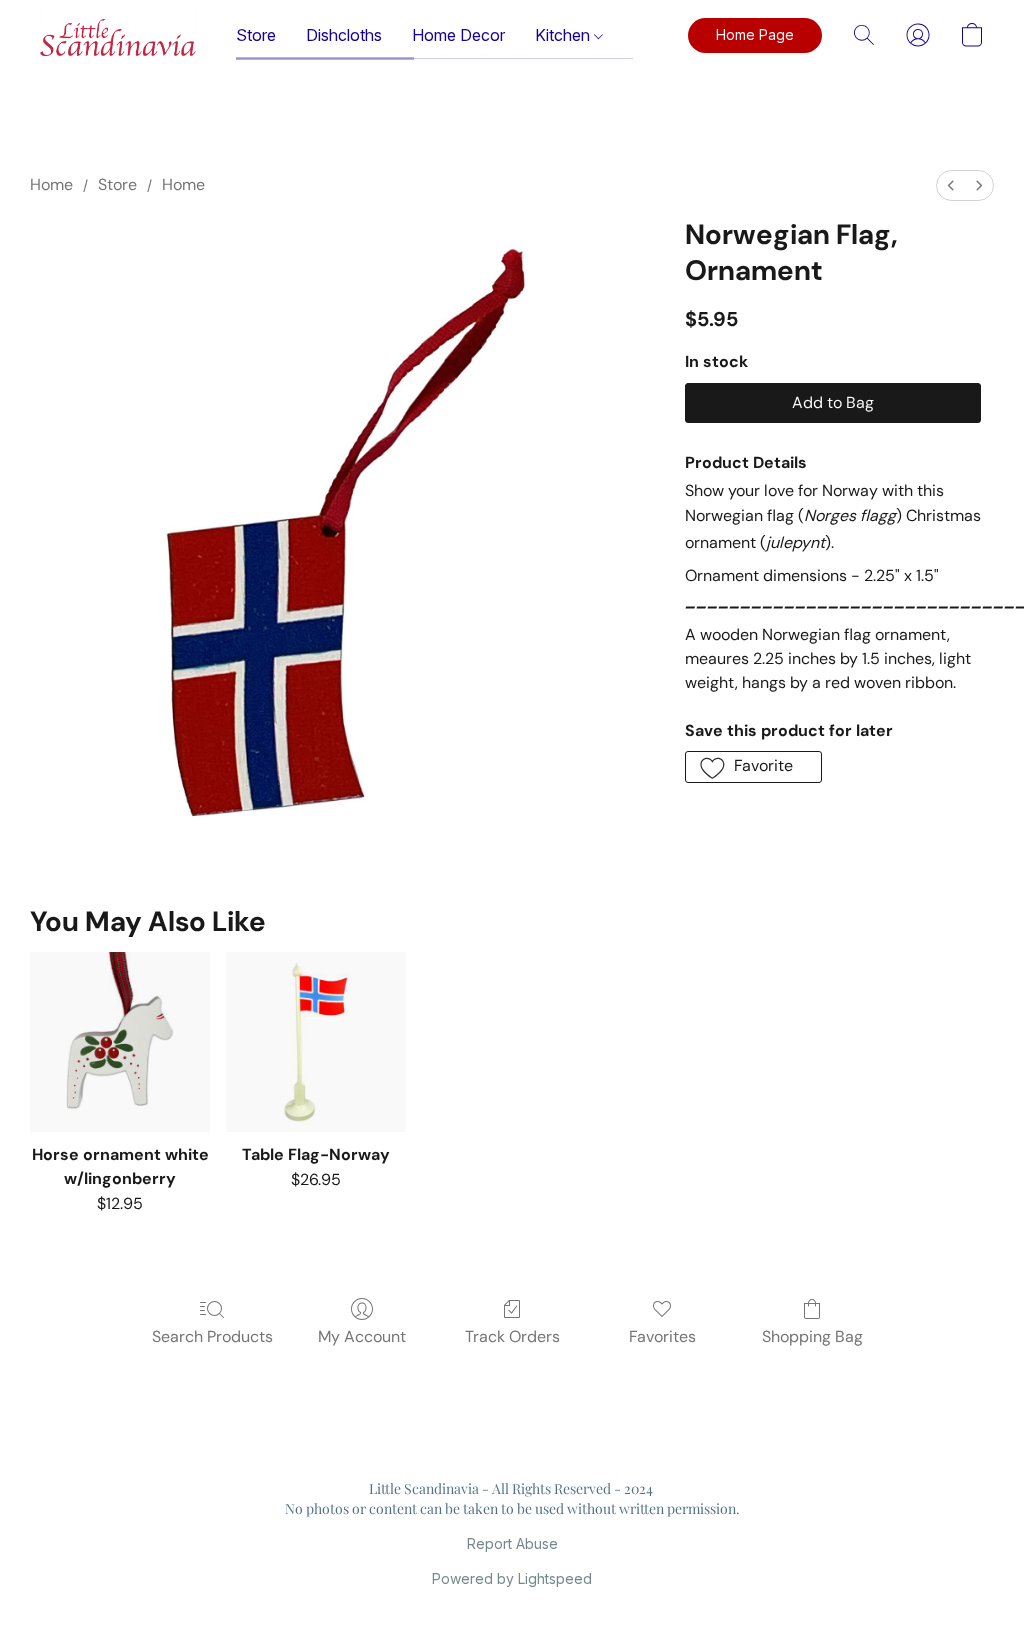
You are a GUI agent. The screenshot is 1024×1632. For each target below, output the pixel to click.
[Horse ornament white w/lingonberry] (120, 1042)
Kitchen (564, 35)
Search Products (212, 1336)
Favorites (662, 1336)
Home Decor (458, 35)
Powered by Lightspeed (512, 1578)
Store (256, 35)
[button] (118, 35)
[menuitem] (951, 185)
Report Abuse (512, 1543)
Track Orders (512, 1336)
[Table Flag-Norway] (316, 1042)
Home (51, 184)
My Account (362, 1336)
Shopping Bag (812, 1336)
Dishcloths (344, 35)
